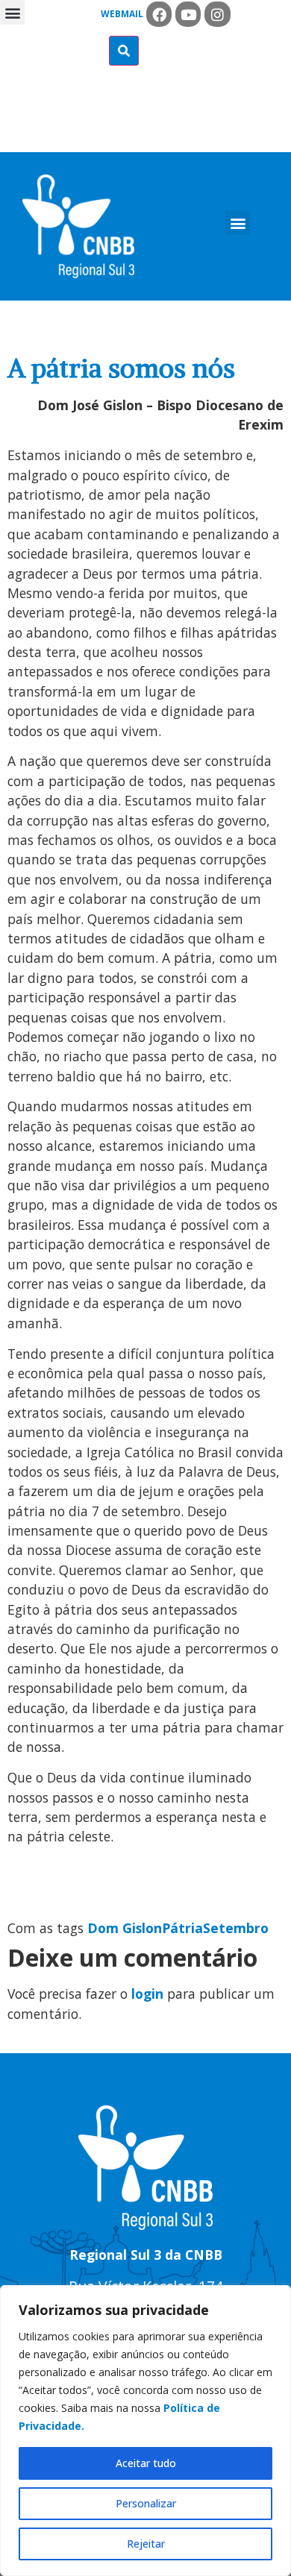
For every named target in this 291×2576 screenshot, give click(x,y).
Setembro (236, 1928)
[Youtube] (188, 14)
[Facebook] (159, 14)
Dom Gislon (125, 1928)
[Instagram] (217, 14)
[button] (12, 12)
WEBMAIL (122, 14)
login (147, 1994)
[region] (145, 2431)
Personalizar (146, 2503)
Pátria (182, 1928)
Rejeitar (146, 2544)
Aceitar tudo (146, 2463)
